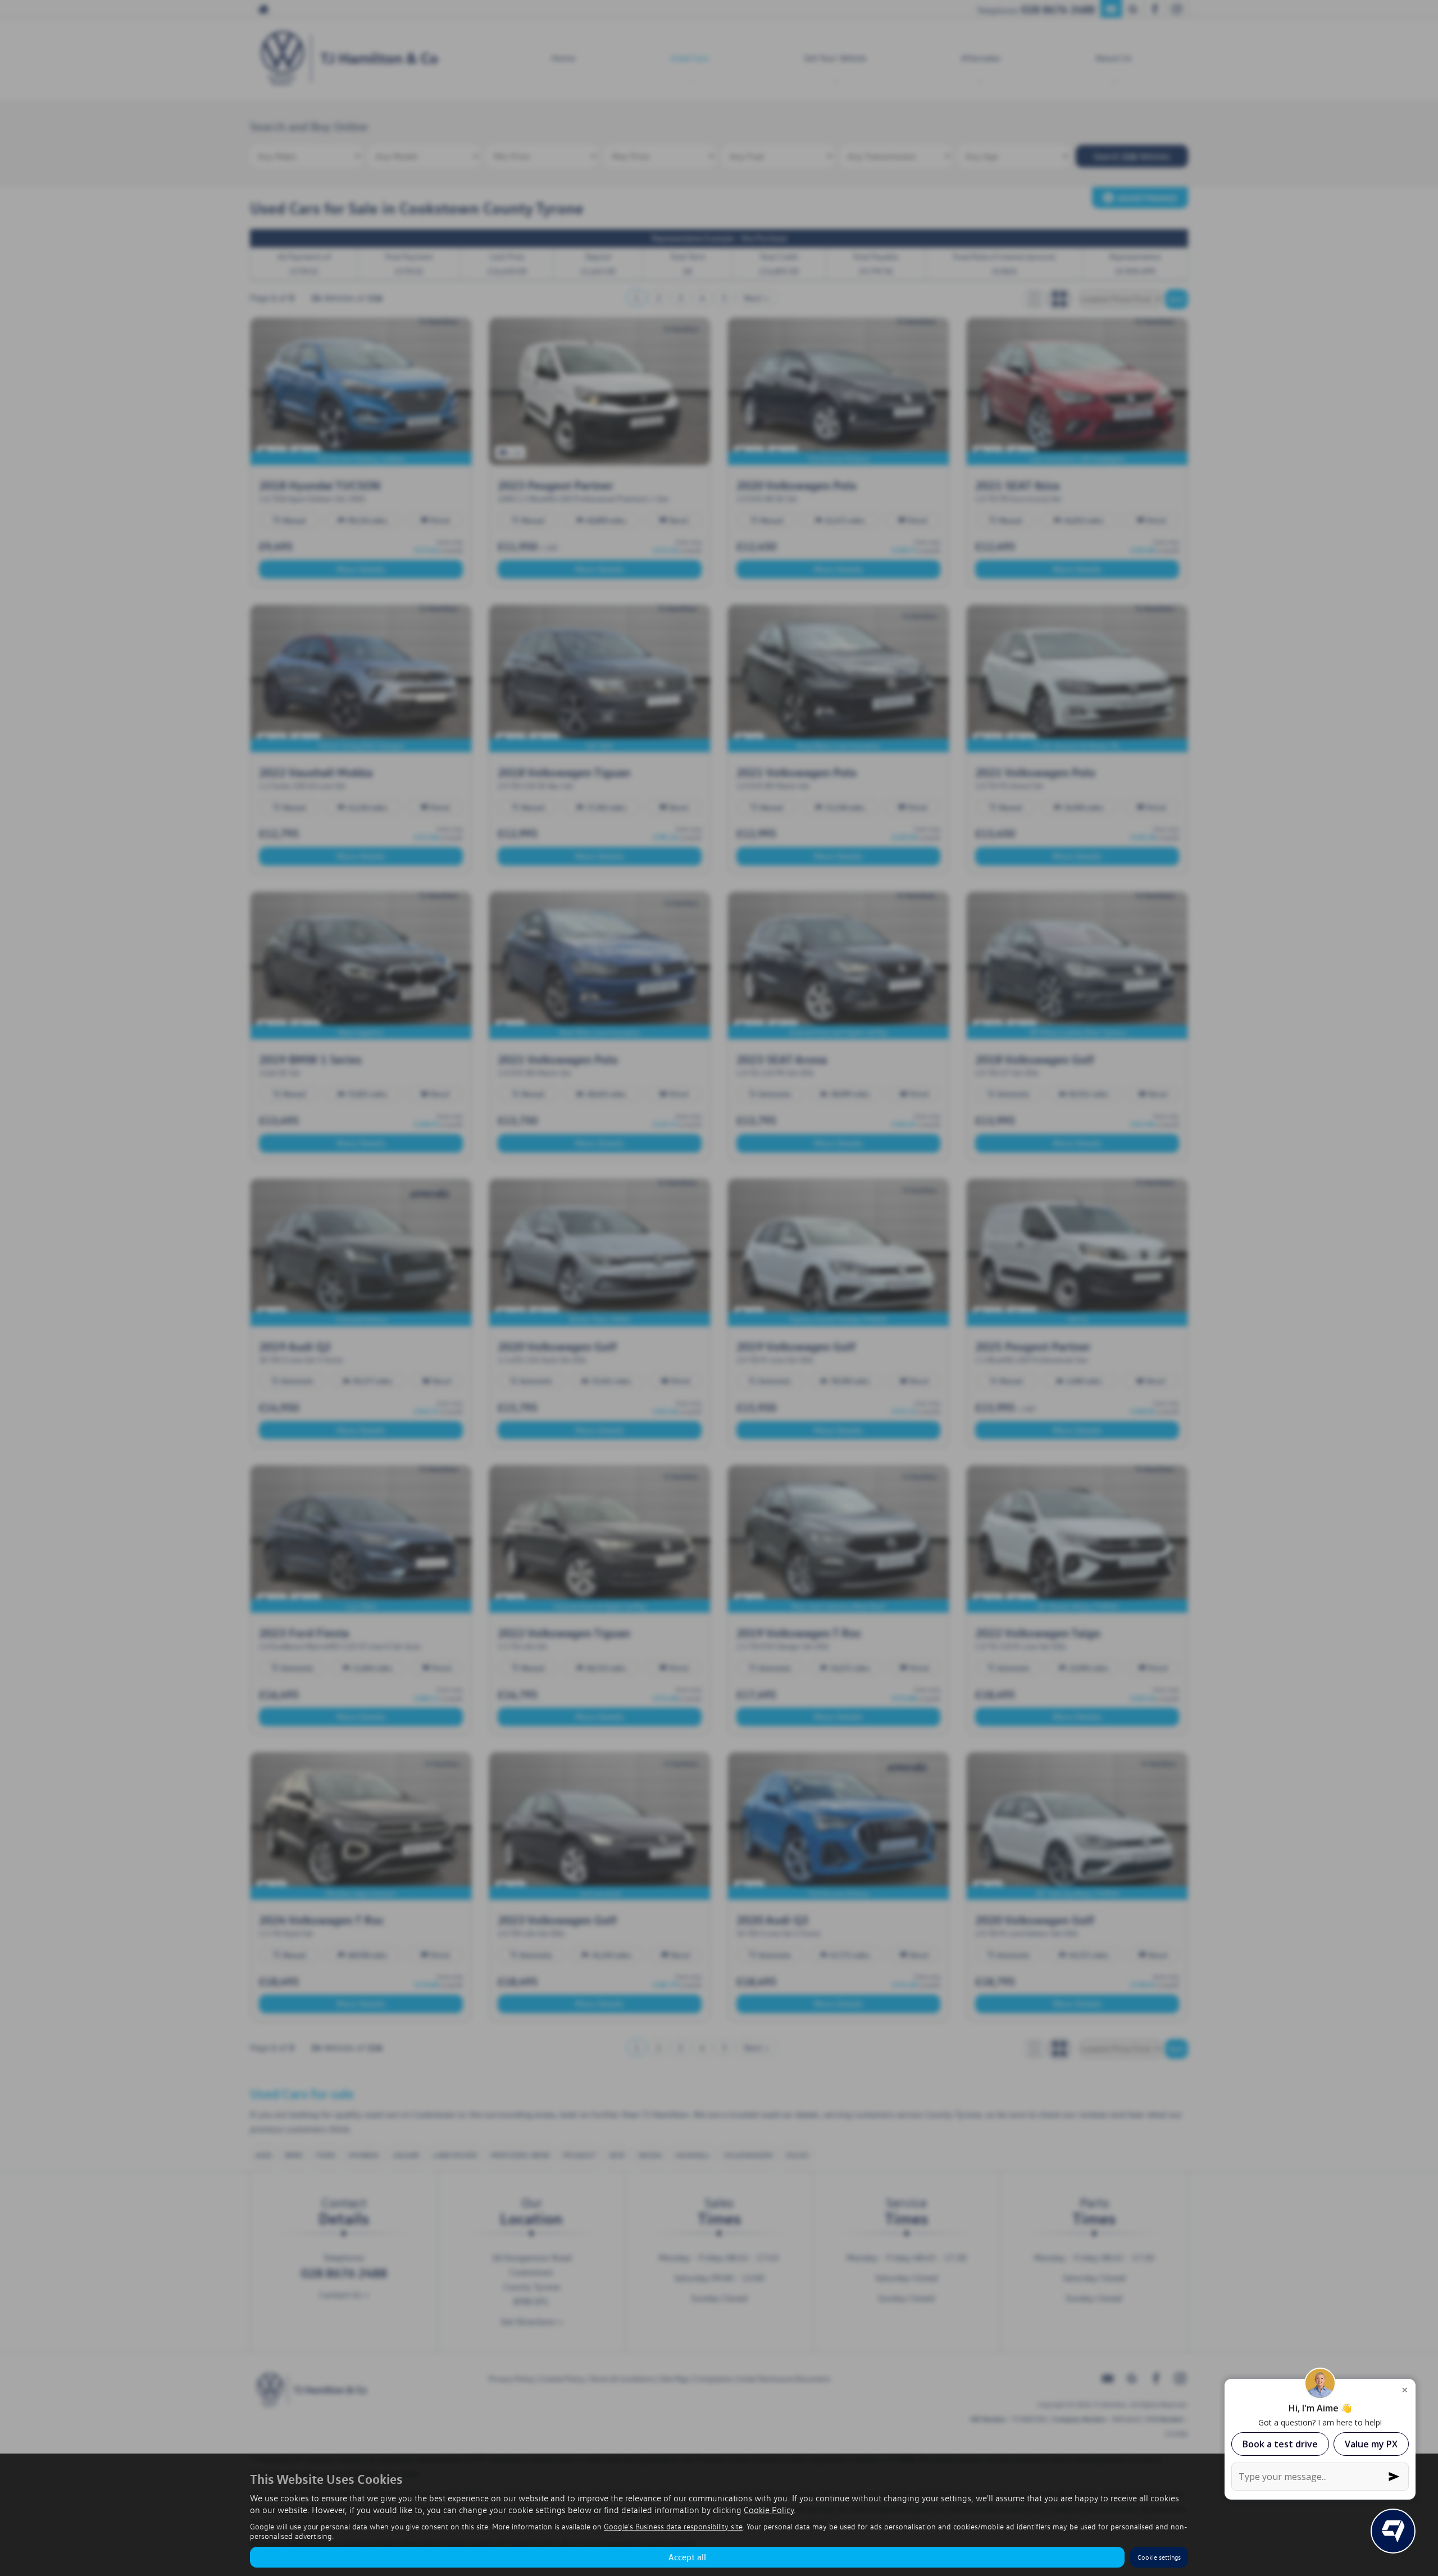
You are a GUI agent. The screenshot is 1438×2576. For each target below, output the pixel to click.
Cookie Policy (769, 2510)
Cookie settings (1159, 2557)
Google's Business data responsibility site (673, 2526)
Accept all (687, 2557)
